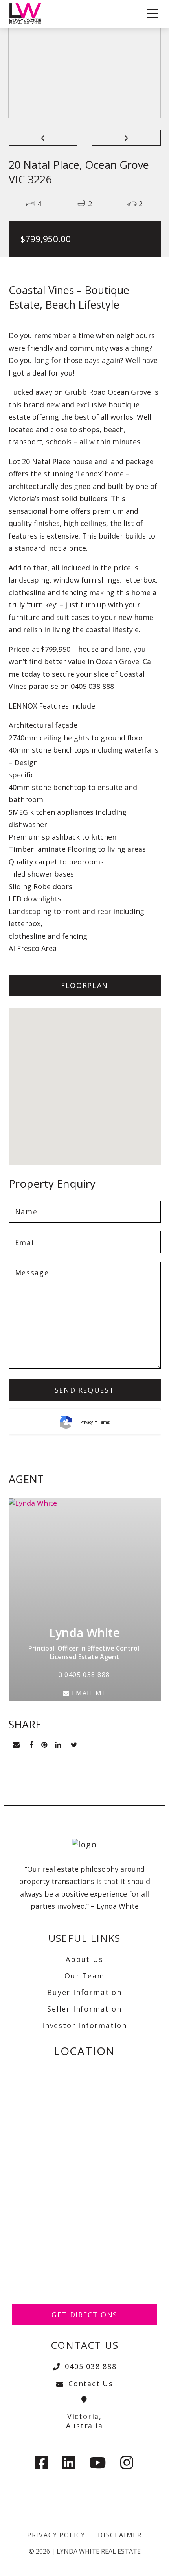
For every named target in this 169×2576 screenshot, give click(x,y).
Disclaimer (120, 2535)
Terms (104, 1422)
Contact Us (91, 2384)
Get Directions (84, 2315)
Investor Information (84, 2025)
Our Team (84, 1976)
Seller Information (84, 2009)
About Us (84, 1959)
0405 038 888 (86, 1675)
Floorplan (84, 985)
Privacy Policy (56, 2535)
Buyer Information (84, 1992)
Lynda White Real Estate (99, 2551)
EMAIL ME (88, 1693)
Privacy (86, 1422)
